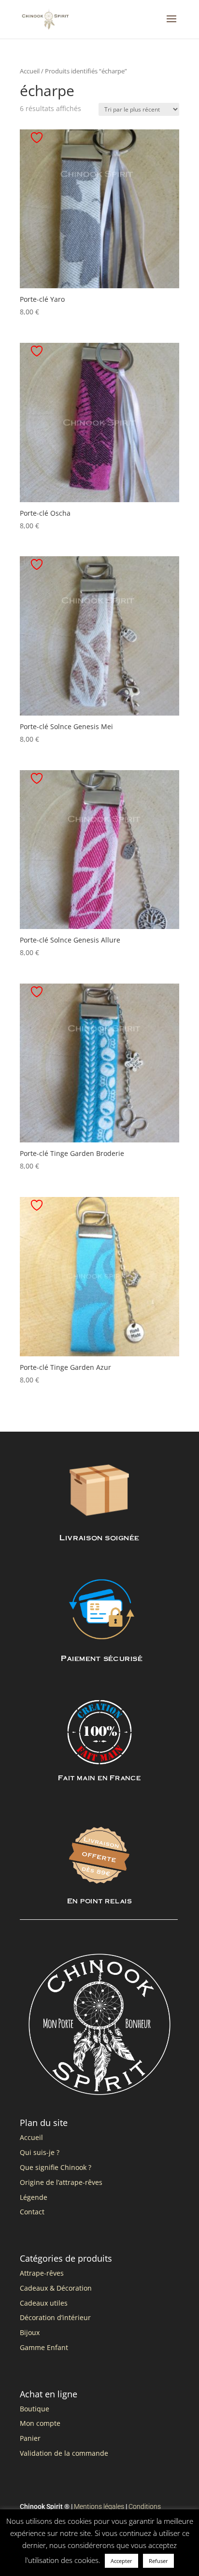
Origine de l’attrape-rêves (61, 2182)
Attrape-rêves (42, 2273)
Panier (30, 2438)
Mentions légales (99, 2506)
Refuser (158, 2561)
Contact (32, 2212)
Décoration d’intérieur (55, 2317)
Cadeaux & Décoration (56, 2288)
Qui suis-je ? (40, 2152)
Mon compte (40, 2423)
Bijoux (30, 2332)
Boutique (35, 2409)
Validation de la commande (64, 2453)
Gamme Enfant (44, 2347)
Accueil (30, 71)
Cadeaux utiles (44, 2303)
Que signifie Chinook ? (56, 2167)
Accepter (121, 2561)
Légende (34, 2197)
